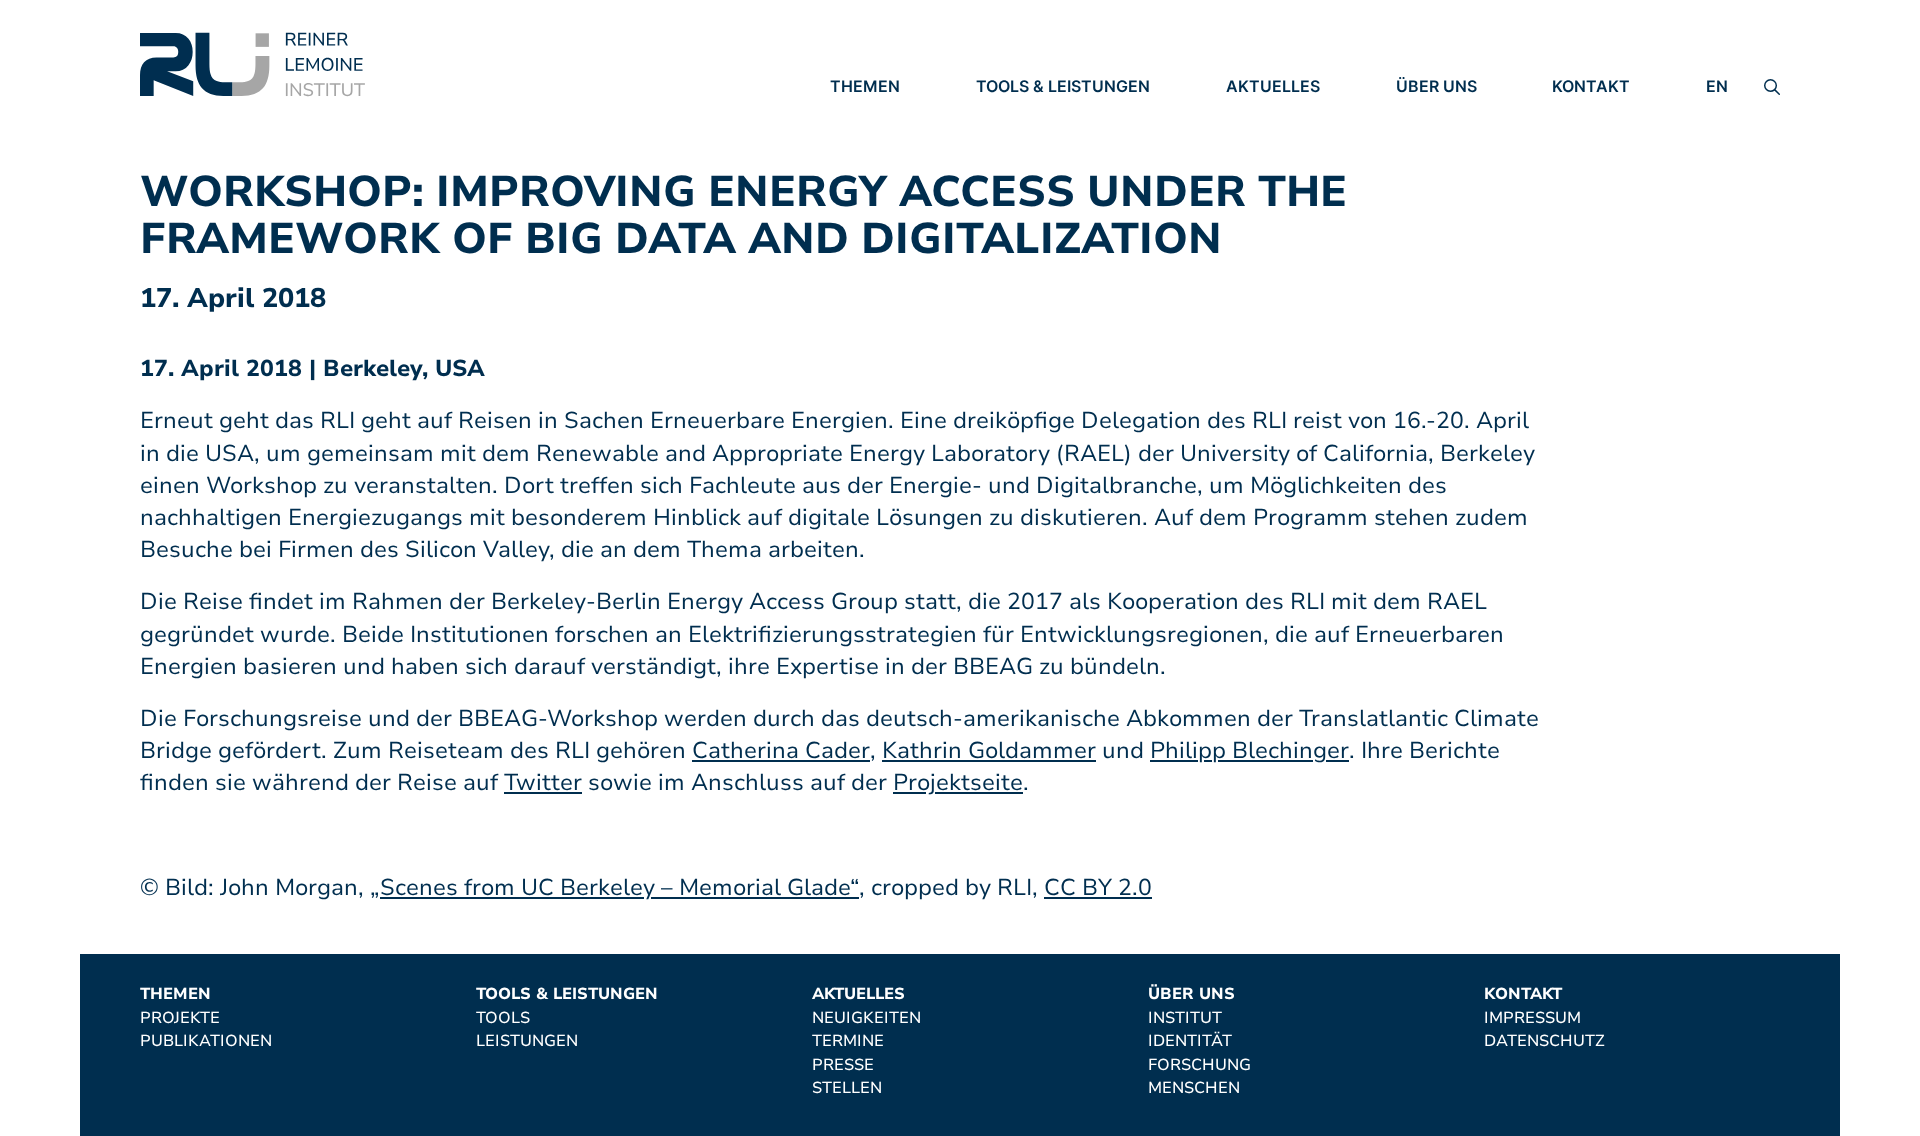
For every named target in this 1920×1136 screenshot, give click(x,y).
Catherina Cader (781, 750)
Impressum (1600, 115)
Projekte (870, 115)
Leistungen (1027, 143)
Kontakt (1591, 86)
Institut (1433, 115)
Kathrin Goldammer (989, 750)
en (1717, 86)
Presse (1257, 171)
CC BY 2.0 (1098, 887)
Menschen (1442, 198)
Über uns (1436, 86)
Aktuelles (1273, 86)
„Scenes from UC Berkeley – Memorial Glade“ (614, 887)
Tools (1003, 115)
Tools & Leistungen (1063, 86)
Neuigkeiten (1280, 115)
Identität (1438, 143)
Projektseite (958, 782)
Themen (865, 86)
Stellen (1261, 199)
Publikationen (896, 143)
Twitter (543, 782)
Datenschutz (1612, 143)
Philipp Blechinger (1249, 750)
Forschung (1447, 170)
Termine (1262, 143)
